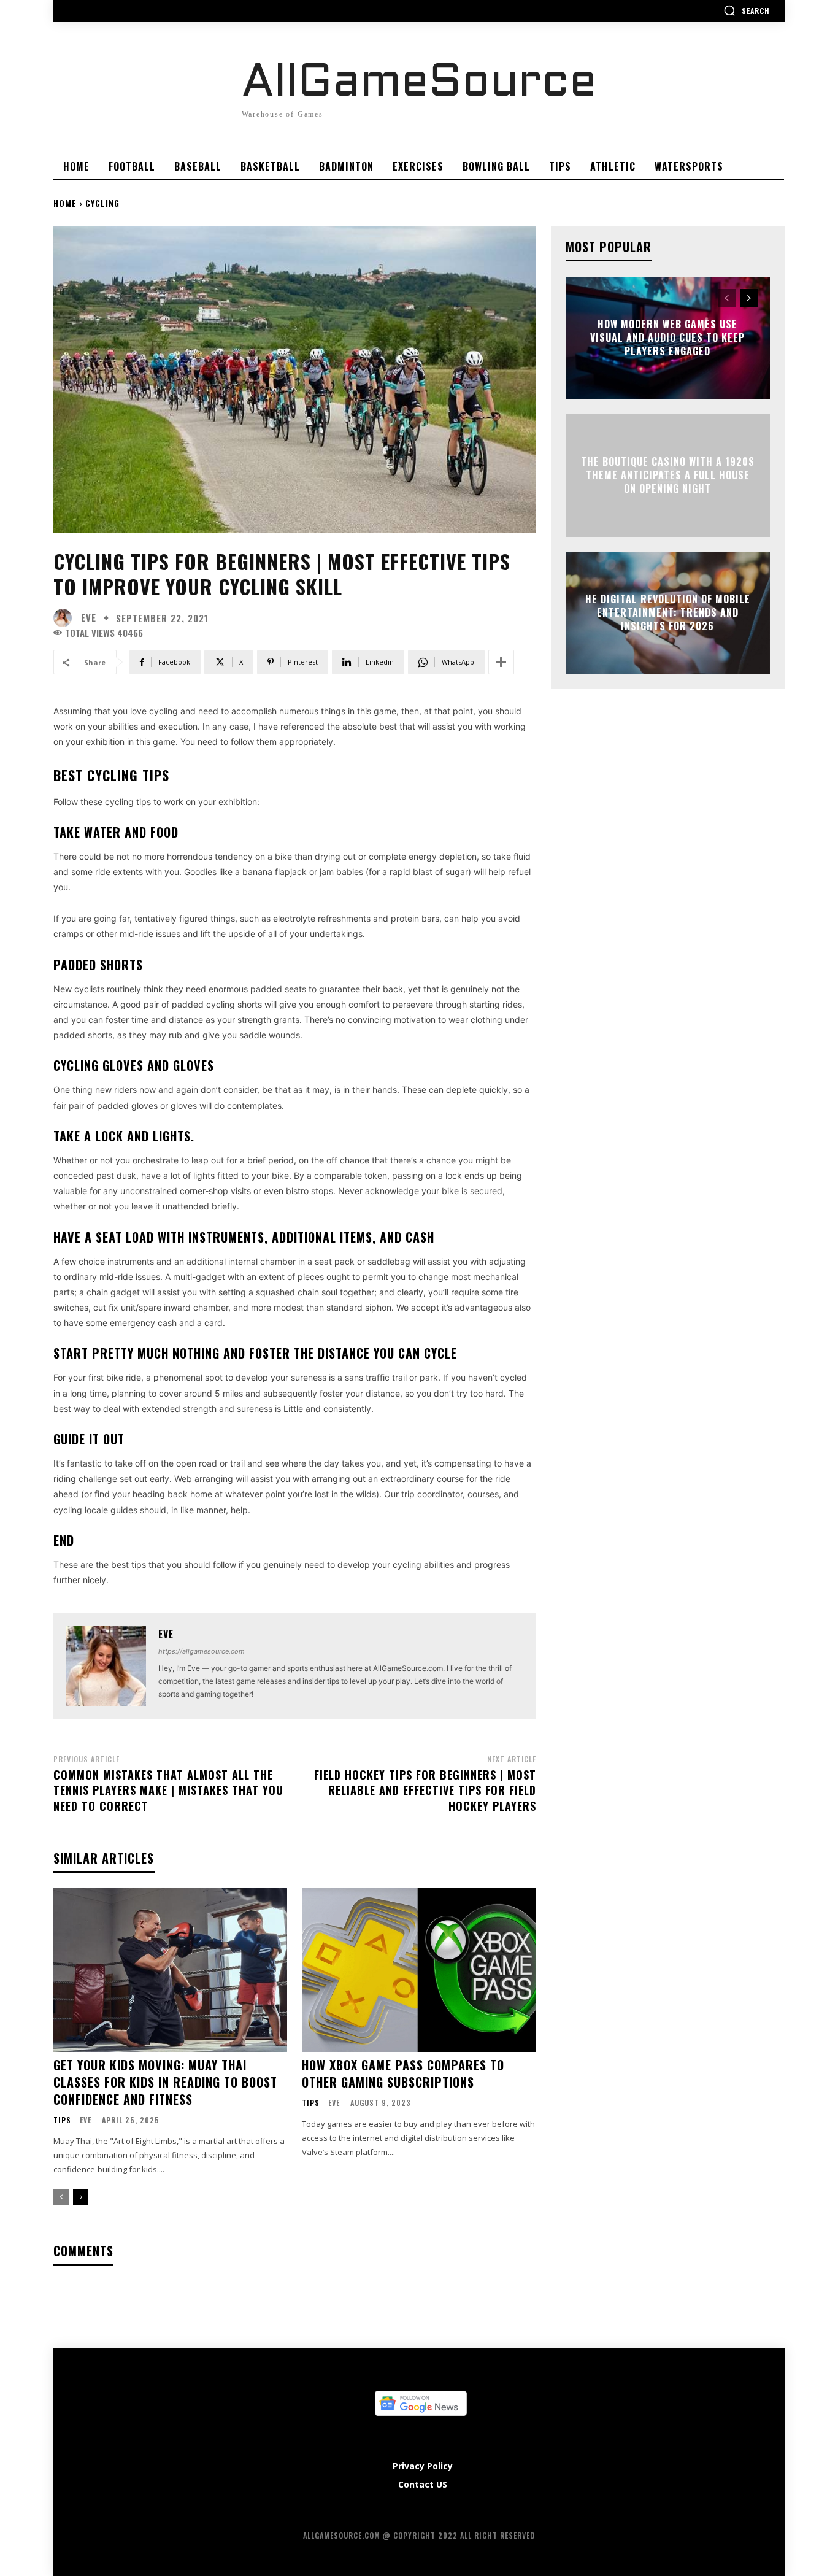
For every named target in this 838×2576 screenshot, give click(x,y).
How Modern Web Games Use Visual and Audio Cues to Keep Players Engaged (667, 338)
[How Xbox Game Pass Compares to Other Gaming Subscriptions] (419, 1970)
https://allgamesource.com (202, 1651)
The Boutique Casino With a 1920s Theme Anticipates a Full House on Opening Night (668, 475)
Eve (89, 618)
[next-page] (81, 2197)
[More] (501, 662)
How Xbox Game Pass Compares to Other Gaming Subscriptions (403, 2073)
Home (65, 203)
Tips (62, 2120)
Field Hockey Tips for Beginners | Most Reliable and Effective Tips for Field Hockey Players (425, 1790)
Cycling (102, 203)
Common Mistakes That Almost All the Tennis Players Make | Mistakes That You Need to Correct (168, 1790)
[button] (747, 10)
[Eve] (66, 618)
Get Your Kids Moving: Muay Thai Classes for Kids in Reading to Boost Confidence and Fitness (165, 2082)
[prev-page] (61, 2197)
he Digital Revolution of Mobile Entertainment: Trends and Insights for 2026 (668, 613)
